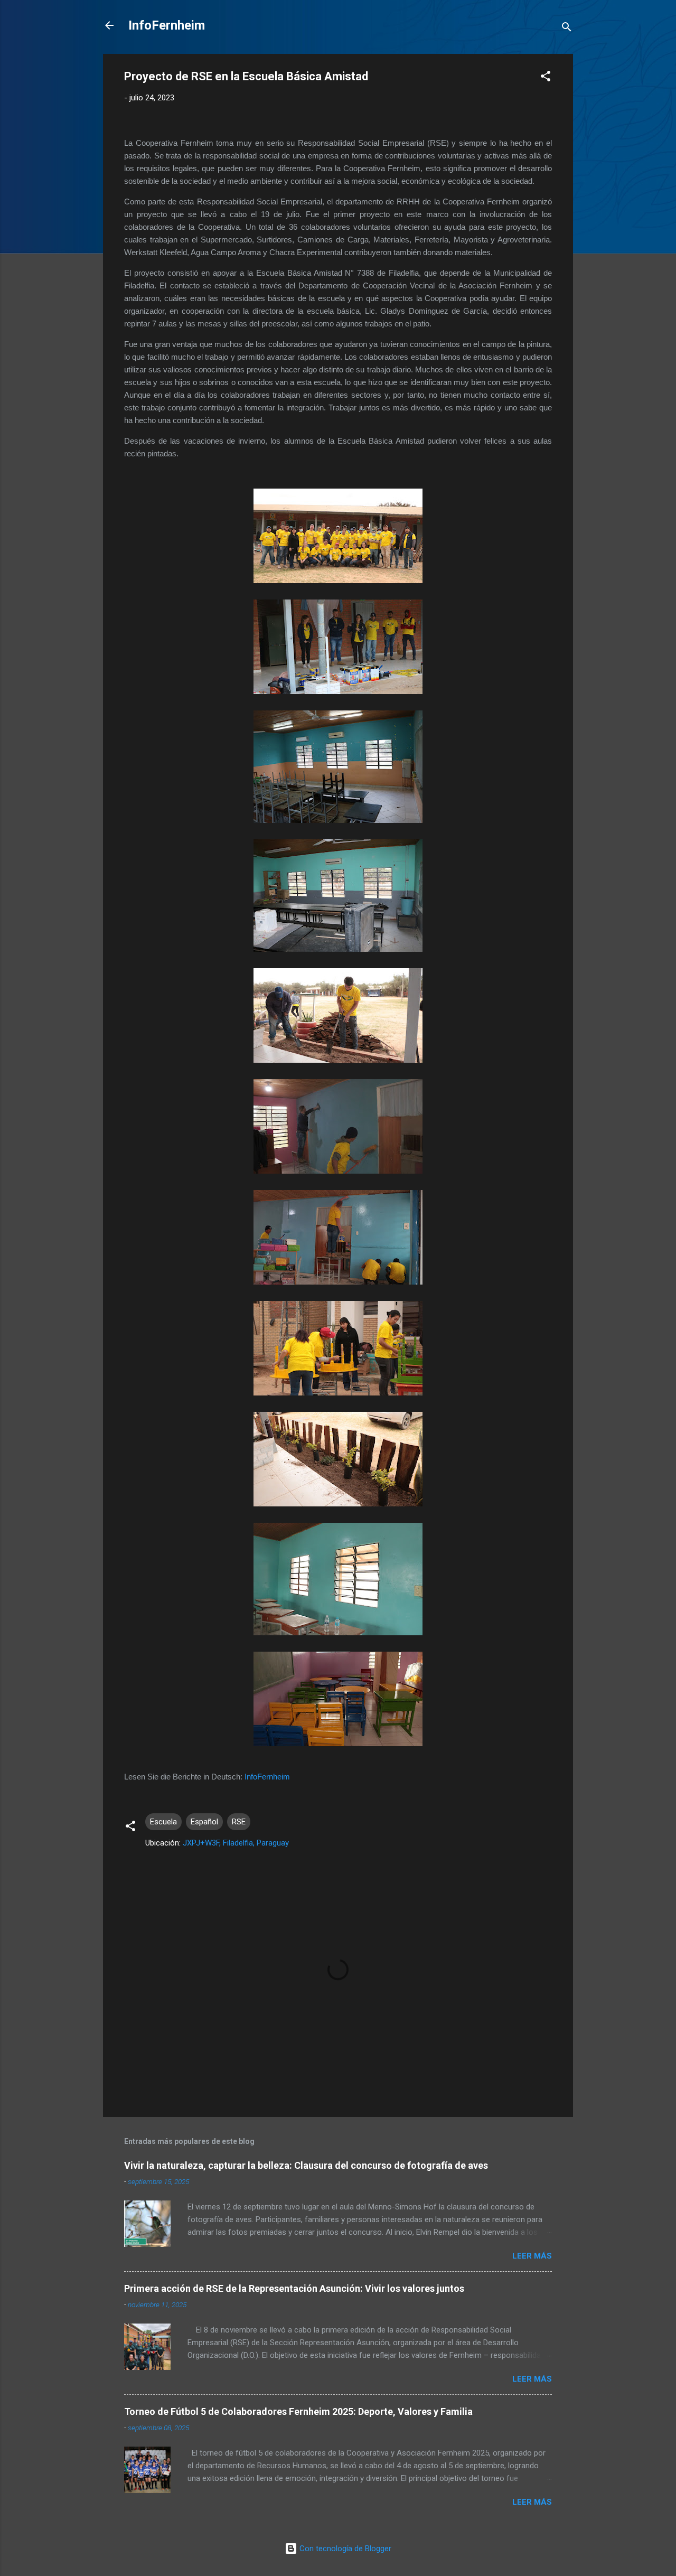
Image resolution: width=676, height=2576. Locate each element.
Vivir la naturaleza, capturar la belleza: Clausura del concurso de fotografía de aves (306, 2165)
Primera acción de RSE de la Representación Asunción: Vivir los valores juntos (294, 2288)
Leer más (532, 2256)
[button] (546, 78)
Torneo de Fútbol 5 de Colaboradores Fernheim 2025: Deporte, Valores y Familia (298, 2411)
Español (204, 1822)
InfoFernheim (167, 25)
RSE (239, 1822)
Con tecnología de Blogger (344, 2549)
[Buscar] (567, 29)
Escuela (163, 1822)
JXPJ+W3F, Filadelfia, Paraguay (236, 1843)
